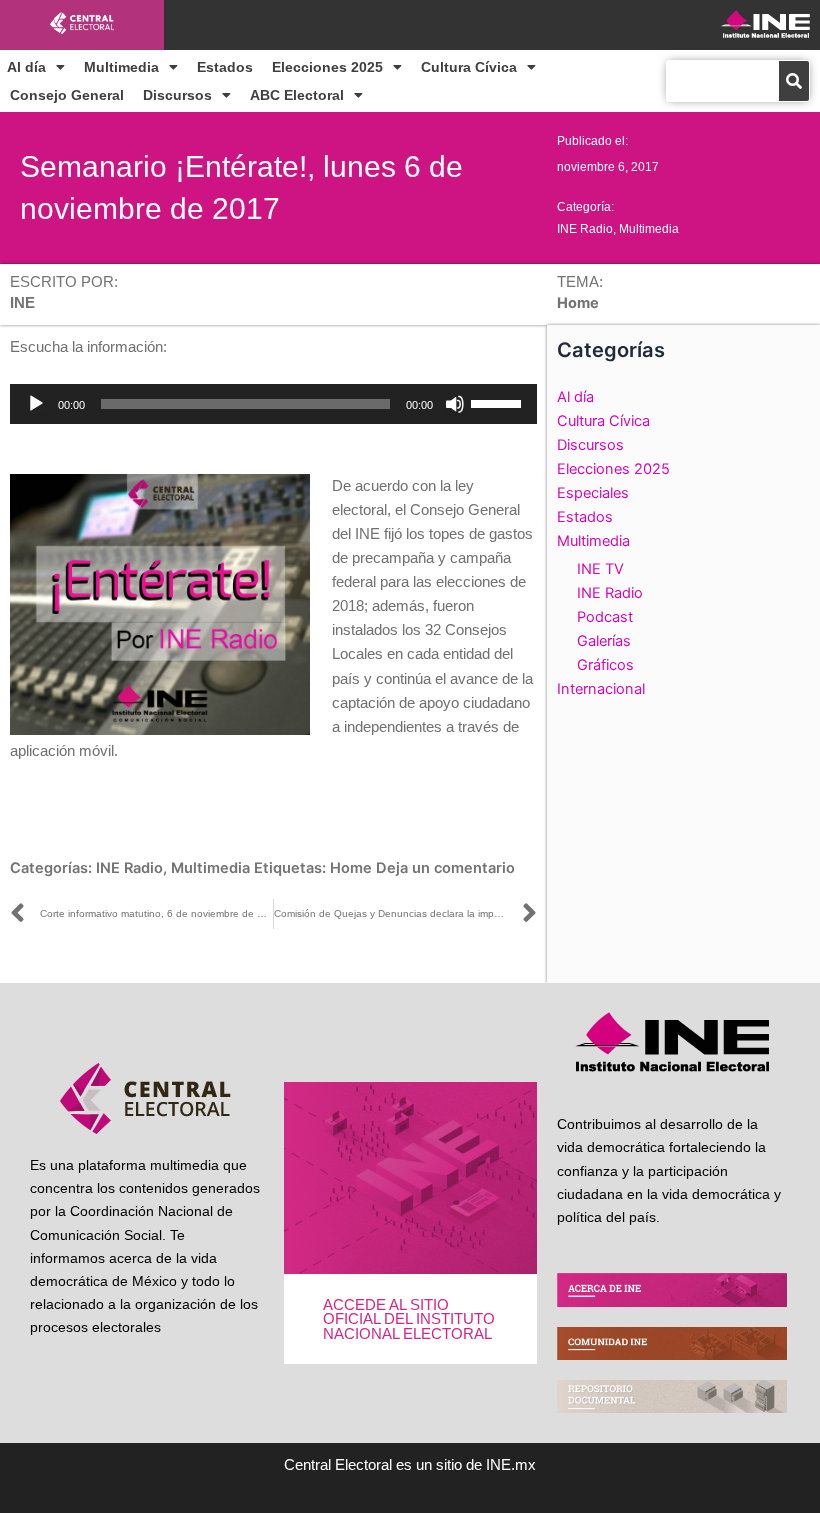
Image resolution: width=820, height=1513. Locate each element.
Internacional (601, 689)
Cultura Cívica (469, 67)
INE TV (600, 569)
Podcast (605, 617)
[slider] (499, 402)
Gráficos (605, 665)
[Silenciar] (455, 404)
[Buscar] (794, 81)
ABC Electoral (297, 95)
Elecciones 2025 (327, 67)
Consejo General (67, 95)
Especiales (593, 493)
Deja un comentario (445, 868)
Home (351, 868)
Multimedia (121, 67)
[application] (273, 404)
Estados (225, 67)
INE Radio (585, 229)
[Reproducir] (36, 404)
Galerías (604, 641)
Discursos (177, 95)
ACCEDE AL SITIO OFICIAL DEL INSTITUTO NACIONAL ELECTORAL (409, 1319)
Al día (26, 67)
